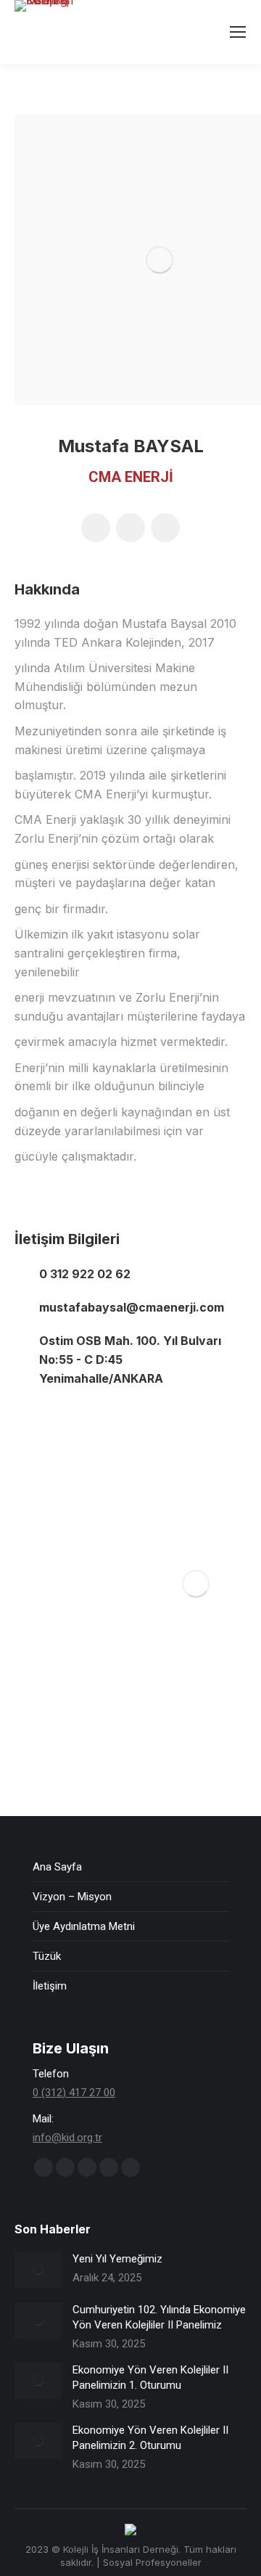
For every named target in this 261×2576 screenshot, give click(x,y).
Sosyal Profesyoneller (152, 2562)
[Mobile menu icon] (238, 32)
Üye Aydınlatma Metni (84, 1926)
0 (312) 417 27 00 (74, 2093)
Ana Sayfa (57, 1867)
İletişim (50, 1986)
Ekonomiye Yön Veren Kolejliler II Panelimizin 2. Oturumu (150, 2438)
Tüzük (47, 1956)
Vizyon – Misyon (72, 1897)
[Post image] (38, 2270)
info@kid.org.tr (67, 2138)
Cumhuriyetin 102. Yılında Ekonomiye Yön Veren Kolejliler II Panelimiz (159, 2317)
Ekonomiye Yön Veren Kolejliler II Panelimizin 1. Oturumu (150, 2377)
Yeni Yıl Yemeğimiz (117, 2259)
